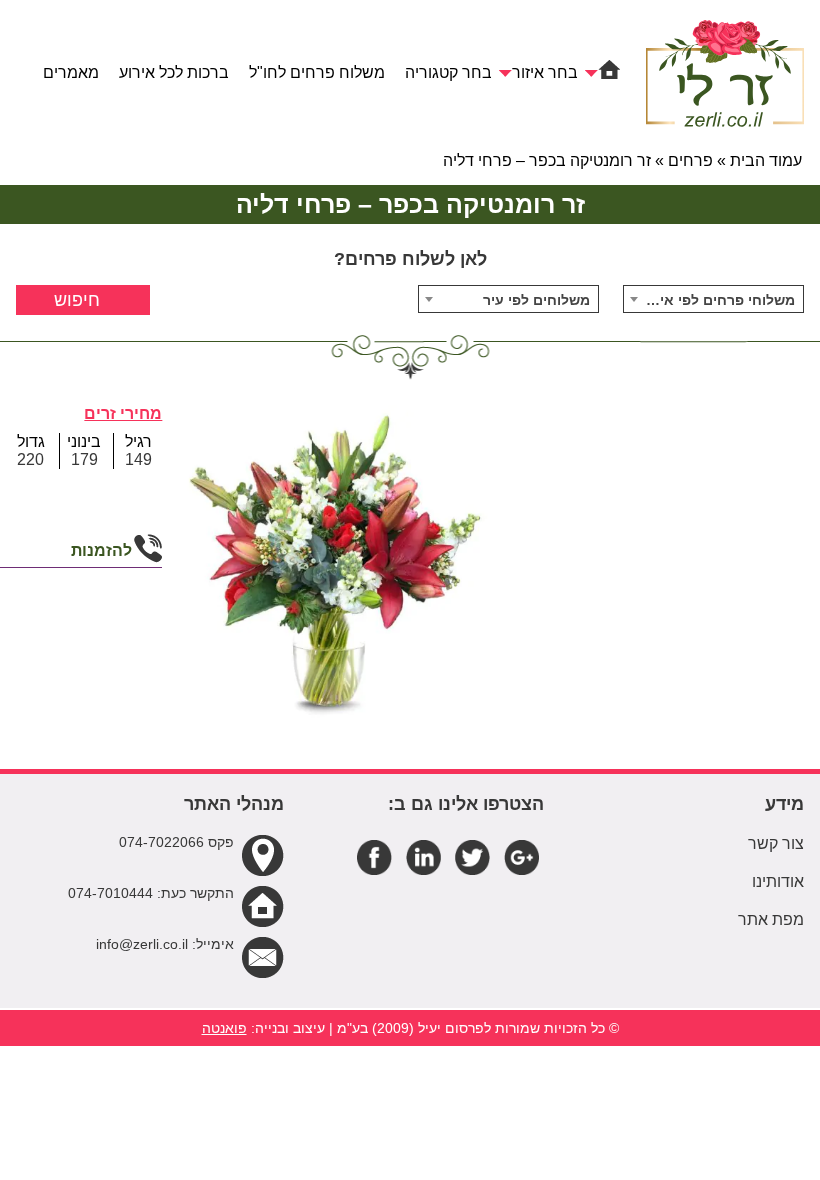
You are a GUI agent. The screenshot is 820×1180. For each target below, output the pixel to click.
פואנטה (224, 1028)
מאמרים (71, 72)
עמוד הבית (766, 160)
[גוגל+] (521, 856)
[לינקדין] (423, 856)
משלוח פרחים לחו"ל (317, 72)
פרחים (690, 160)
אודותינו (778, 881)
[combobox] (713, 299)
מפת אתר (771, 919)
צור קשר (776, 843)
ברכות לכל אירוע (174, 72)
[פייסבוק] (374, 856)
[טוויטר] (472, 856)
